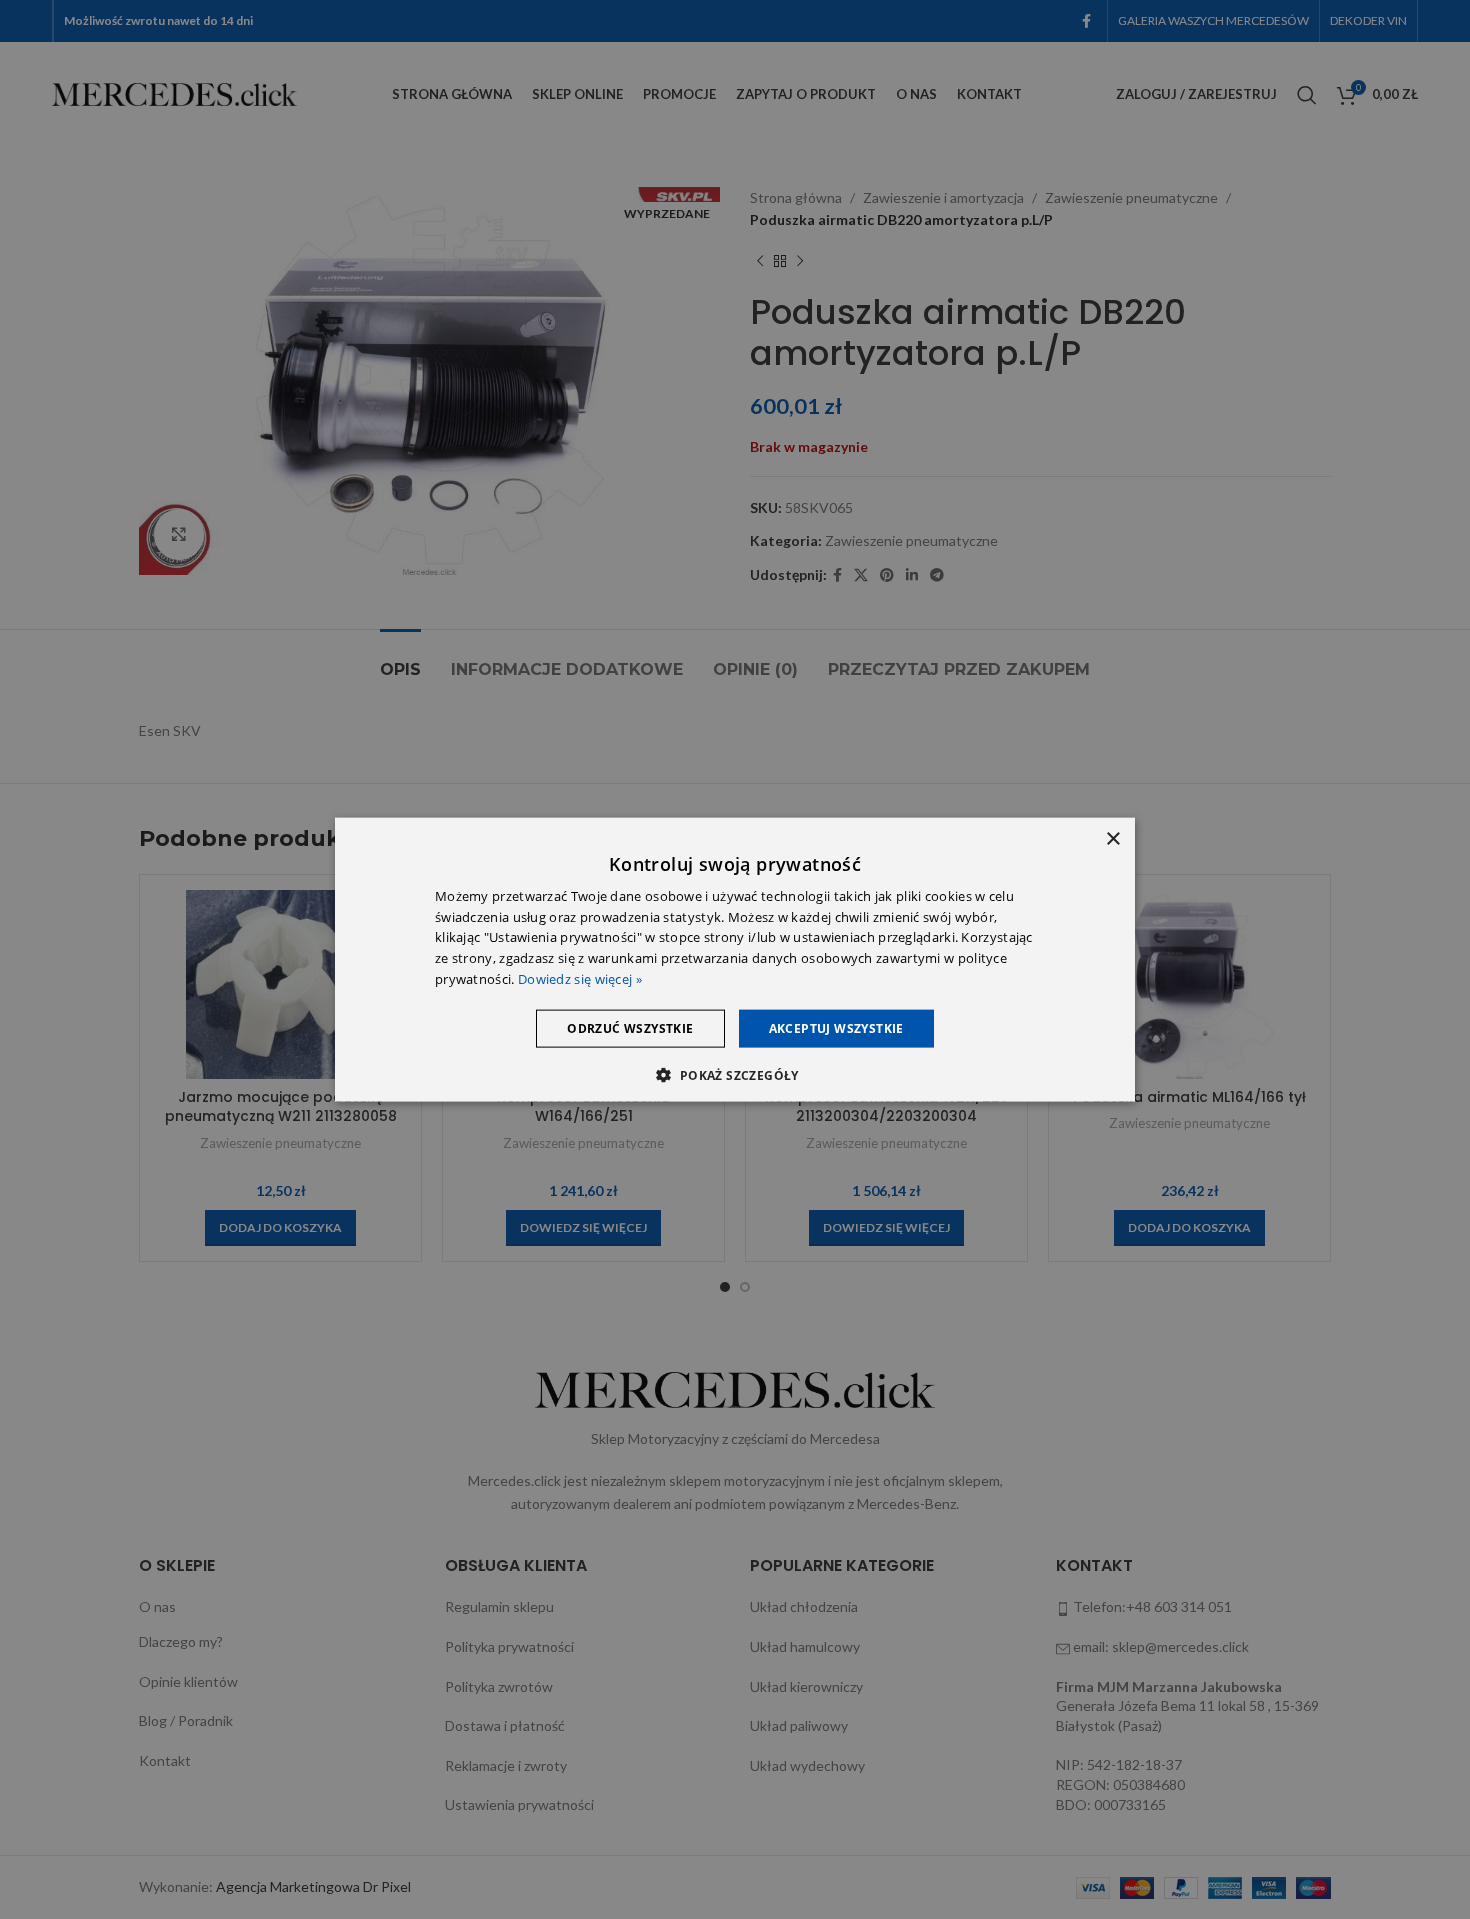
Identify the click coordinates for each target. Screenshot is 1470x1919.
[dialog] (735, 959)
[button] (734, 1075)
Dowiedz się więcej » (580, 979)
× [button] (1112, 838)
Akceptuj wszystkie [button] (836, 1027)
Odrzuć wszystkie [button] (630, 1027)
